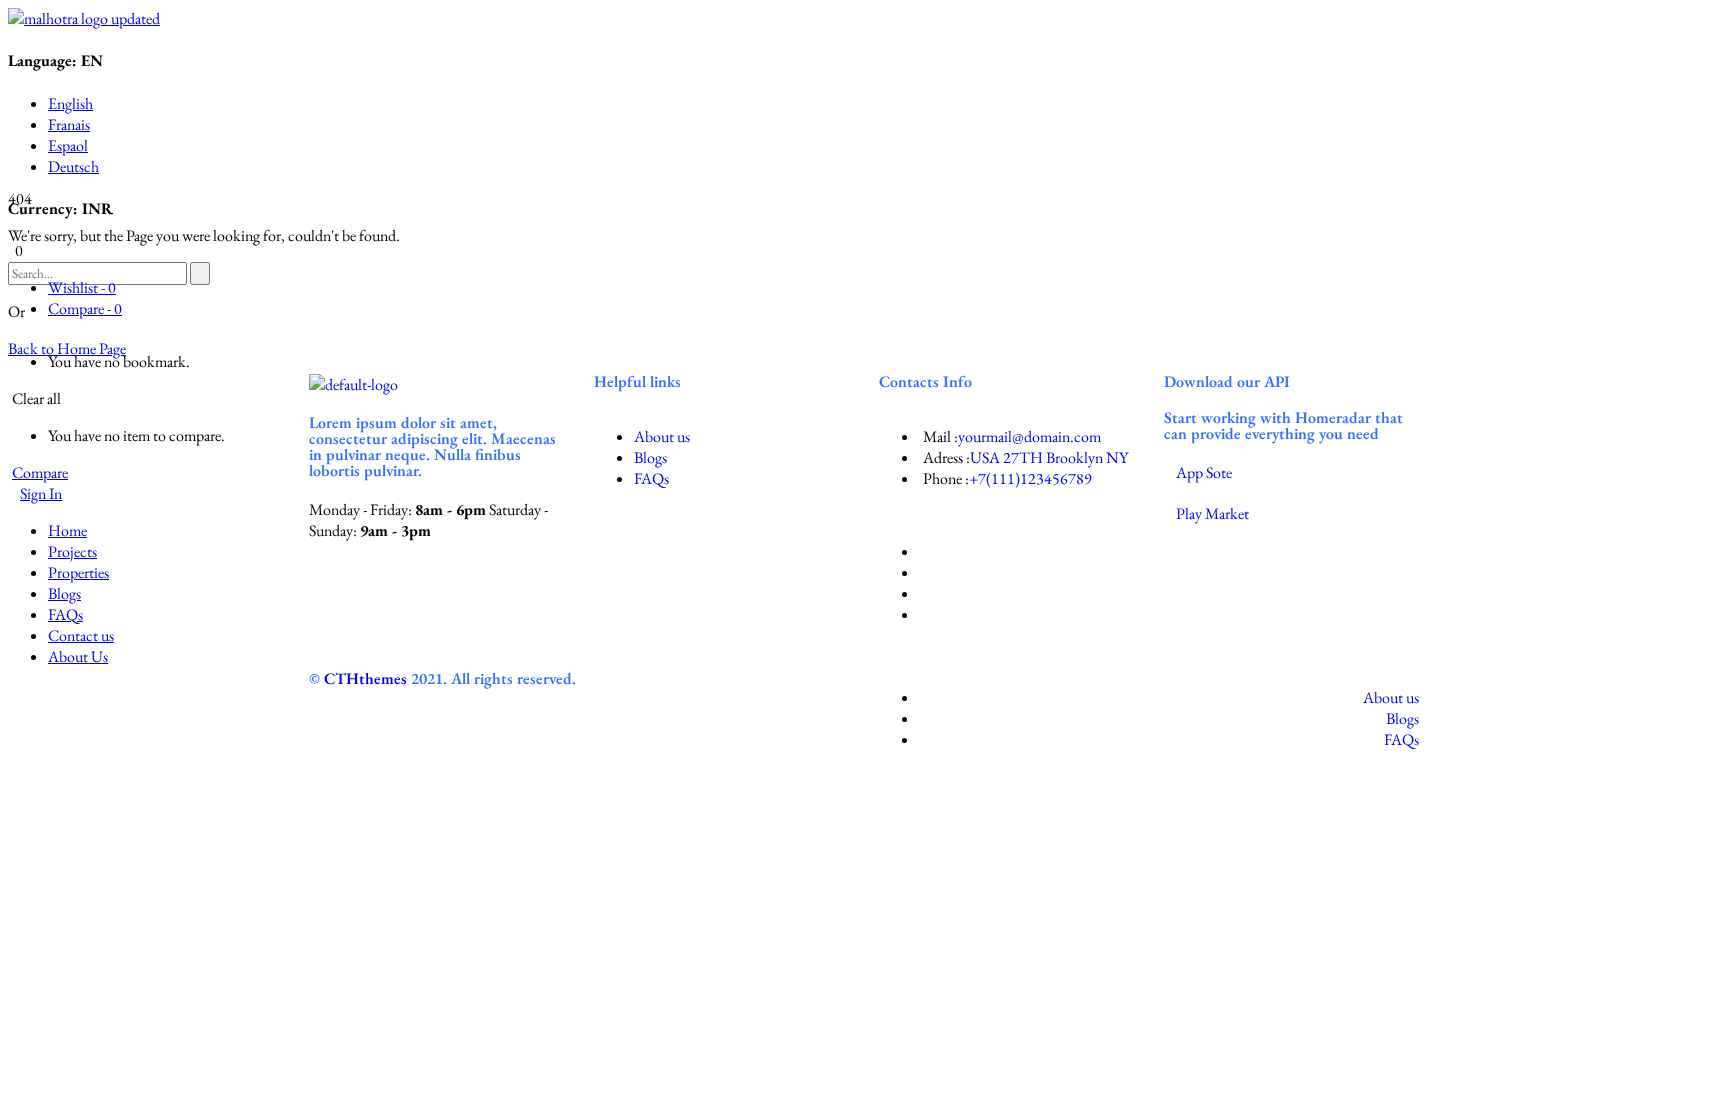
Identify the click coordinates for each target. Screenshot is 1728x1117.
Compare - (85, 308)
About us (662, 436)
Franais (69, 124)
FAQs (651, 478)
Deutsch (73, 166)
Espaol (68, 145)
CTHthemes (365, 678)
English (70, 103)
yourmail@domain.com (1029, 436)
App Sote (1204, 472)
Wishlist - (82, 287)
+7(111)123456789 (1030, 478)
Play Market (1212, 513)
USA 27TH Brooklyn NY (1049, 457)
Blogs (650, 457)
